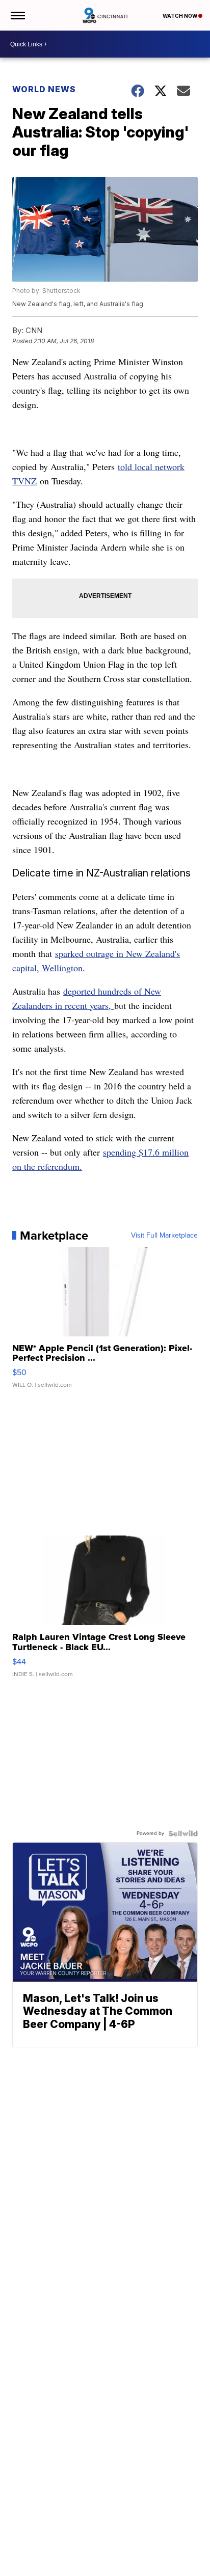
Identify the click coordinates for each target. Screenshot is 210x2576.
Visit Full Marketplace (164, 1236)
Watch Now (180, 16)
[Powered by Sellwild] (183, 1833)
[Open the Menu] (17, 15)
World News (44, 89)
